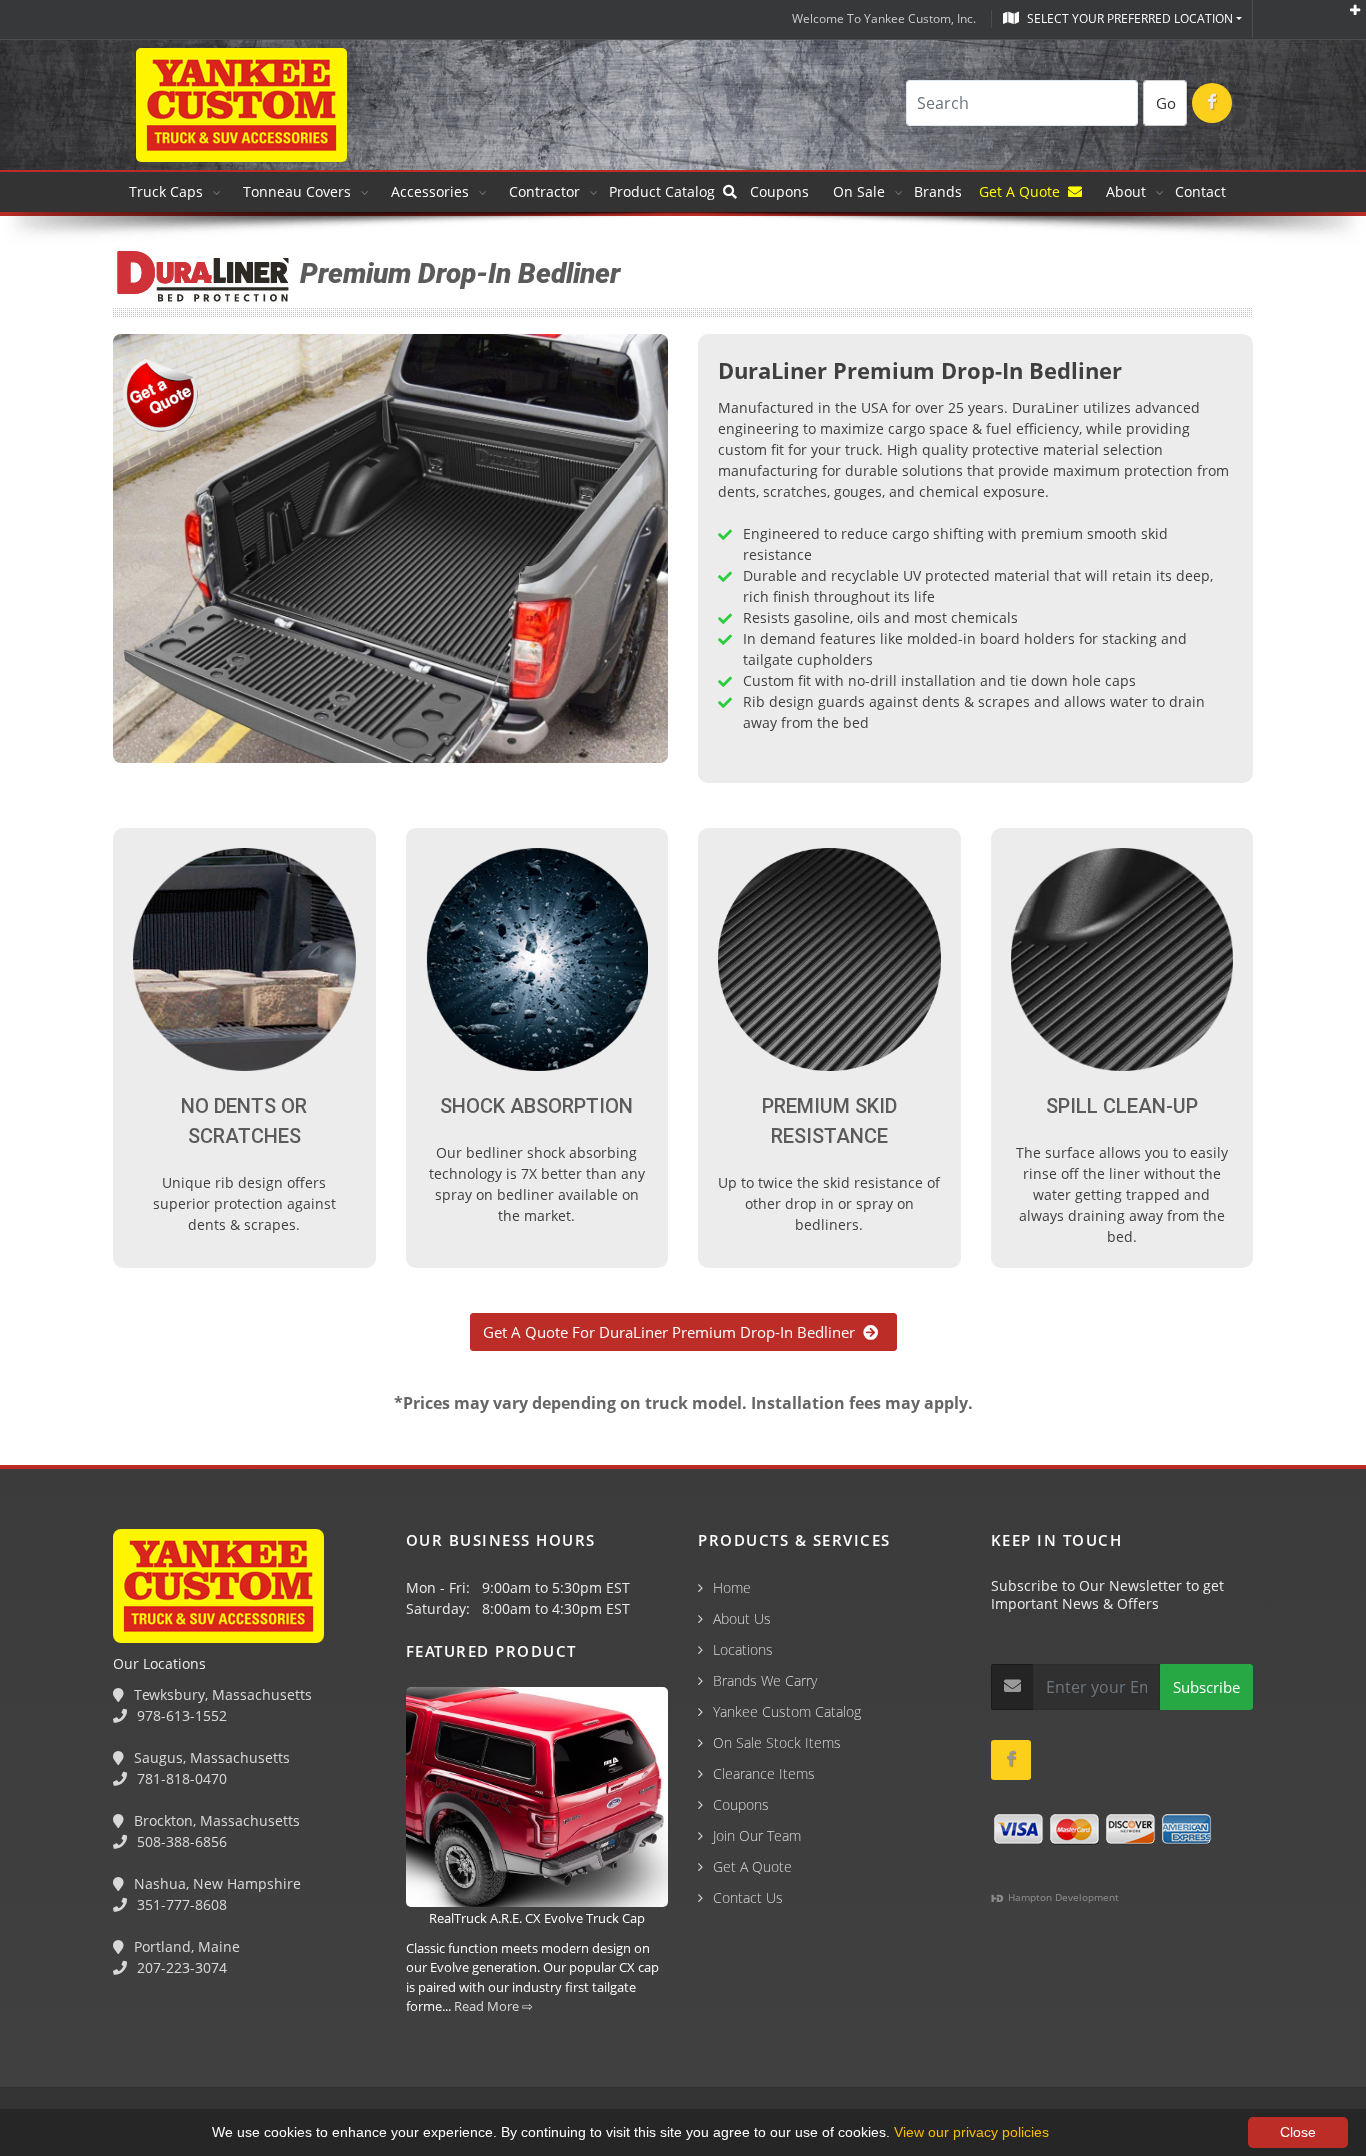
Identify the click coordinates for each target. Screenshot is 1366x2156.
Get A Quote (1023, 191)
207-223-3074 (180, 1967)
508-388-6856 (180, 1841)
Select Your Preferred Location (1128, 18)
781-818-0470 (180, 1778)
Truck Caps (166, 191)
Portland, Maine (185, 1946)
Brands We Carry (765, 1680)
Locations (743, 1649)
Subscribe (1206, 1687)
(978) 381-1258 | (63, 2048)
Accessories (430, 191)
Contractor (544, 191)
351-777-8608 (180, 1904)
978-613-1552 (180, 1715)
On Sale (859, 191)
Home (732, 1587)
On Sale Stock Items (777, 1742)
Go (1166, 103)
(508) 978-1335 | (315, 2048)
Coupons (779, 191)
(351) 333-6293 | (441, 2048)
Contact (1200, 191)
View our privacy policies (971, 2132)
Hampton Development (1062, 1897)
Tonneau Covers (297, 191)
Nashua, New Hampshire (215, 1883)
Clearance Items (764, 1773)
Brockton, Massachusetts (215, 1820)
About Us (742, 1618)
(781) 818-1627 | (189, 2048)
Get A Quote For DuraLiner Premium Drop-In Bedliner (673, 1332)
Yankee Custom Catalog (787, 1711)
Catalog (666, 191)
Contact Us (748, 1897)
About (1126, 191)
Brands (940, 191)
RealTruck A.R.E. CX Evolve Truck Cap (537, 1918)
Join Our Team (757, 1835)
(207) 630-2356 (558, 2048)
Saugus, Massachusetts (210, 1757)
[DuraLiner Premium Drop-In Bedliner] (390, 552)
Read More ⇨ (493, 2006)
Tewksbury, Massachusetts (221, 1694)
